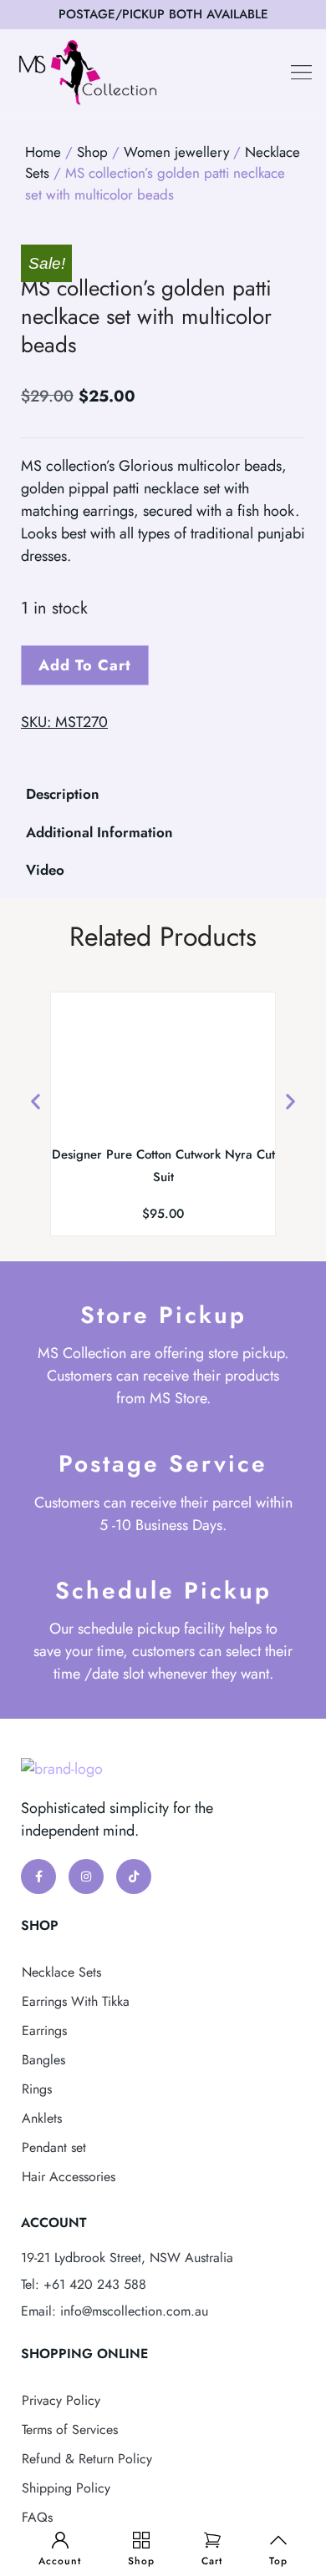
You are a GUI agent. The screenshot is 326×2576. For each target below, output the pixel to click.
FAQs (37, 2517)
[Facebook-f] (38, 1876)
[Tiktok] (134, 1876)
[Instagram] (86, 1876)
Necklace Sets (61, 1972)
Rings (37, 2089)
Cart (212, 2561)
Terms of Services (70, 2430)
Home (43, 152)
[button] (302, 73)
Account (60, 2561)
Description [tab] (63, 794)
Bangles (43, 2060)
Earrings (44, 2030)
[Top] (278, 2540)
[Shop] (141, 2540)
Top (278, 2561)
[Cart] (212, 2540)
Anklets (42, 2118)
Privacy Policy (61, 2400)
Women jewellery (176, 152)
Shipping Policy (66, 2488)
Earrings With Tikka (76, 2001)
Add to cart (85, 665)
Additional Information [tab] (99, 832)
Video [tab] (45, 870)
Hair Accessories (69, 2177)
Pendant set (54, 2147)
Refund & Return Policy (87, 2459)
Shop (141, 2561)
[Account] (60, 2540)
